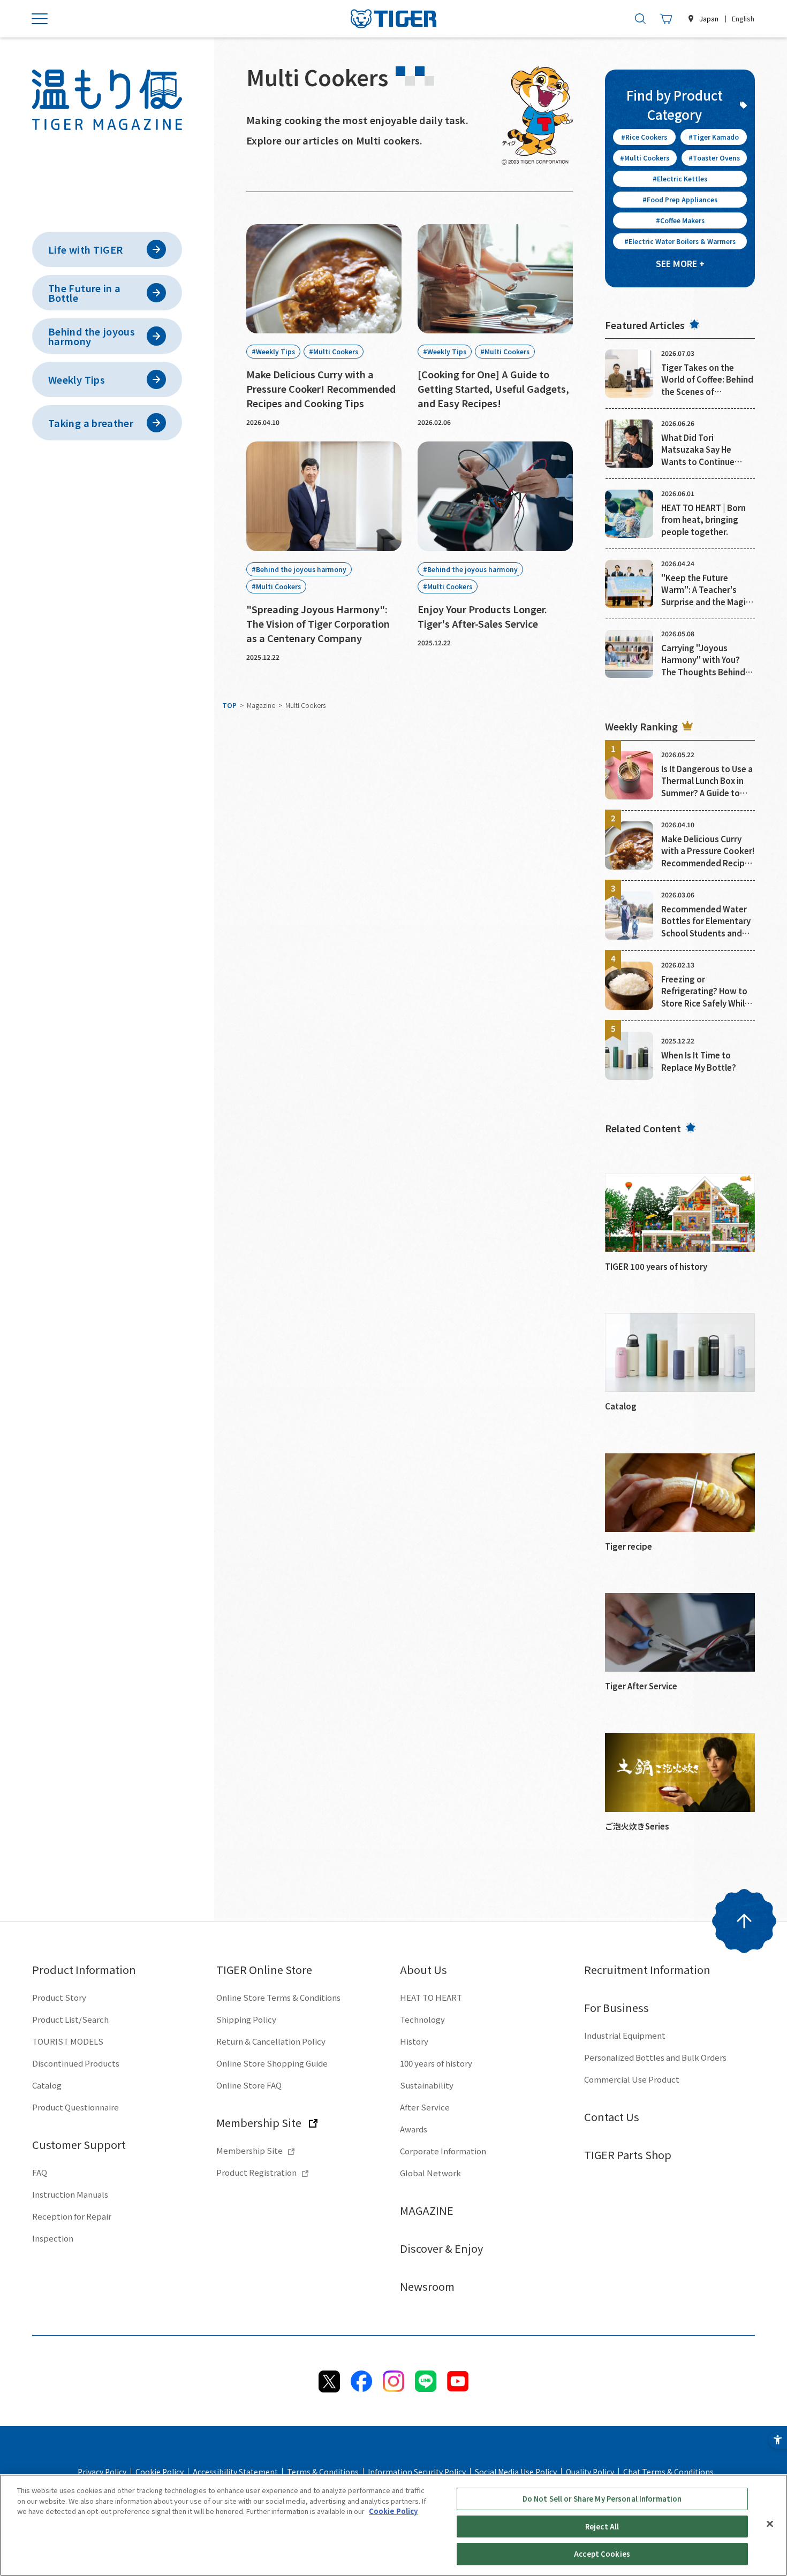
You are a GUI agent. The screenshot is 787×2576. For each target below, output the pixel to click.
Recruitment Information (647, 1969)
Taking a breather (91, 423)
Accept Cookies (602, 2554)
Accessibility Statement (235, 2472)
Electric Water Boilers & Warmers (682, 241)
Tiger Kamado (716, 137)
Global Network (430, 2173)
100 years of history (436, 2063)
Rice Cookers (646, 137)
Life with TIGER (85, 249)
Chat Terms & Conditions (668, 2472)
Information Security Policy (417, 2472)
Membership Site (259, 2122)
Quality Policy (590, 2472)
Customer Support (79, 2144)
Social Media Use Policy (516, 2472)
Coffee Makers (682, 220)
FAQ (40, 2172)
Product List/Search (70, 2019)
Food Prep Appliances (682, 199)
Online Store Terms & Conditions (278, 1997)
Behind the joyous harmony (92, 336)
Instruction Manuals (70, 2194)
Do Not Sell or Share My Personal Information (602, 2499)
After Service (425, 2107)
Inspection (53, 2238)
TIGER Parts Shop (628, 2155)
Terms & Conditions (323, 2472)
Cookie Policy (160, 2472)
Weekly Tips (77, 379)
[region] (393, 2525)
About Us (423, 1969)
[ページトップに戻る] (744, 1921)
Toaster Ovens (716, 158)
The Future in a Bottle (84, 293)
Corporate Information (443, 2151)
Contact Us (612, 2117)
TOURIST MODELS (68, 2041)
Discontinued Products (76, 2063)
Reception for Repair (72, 2216)
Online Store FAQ (249, 2085)
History (414, 2041)
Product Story (59, 1997)
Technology (422, 2019)
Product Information (84, 1969)
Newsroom (427, 2286)
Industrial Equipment (625, 2035)
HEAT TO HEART (431, 1997)
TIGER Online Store (264, 1969)
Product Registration (256, 2172)
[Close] (770, 2524)
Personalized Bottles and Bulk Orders (655, 2057)
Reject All (602, 2527)
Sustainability (427, 2085)
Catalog (47, 2085)
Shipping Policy (246, 2019)
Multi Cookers (647, 158)
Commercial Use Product (632, 2079)
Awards (414, 2129)
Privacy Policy (102, 2472)
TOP (229, 705)
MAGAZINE (427, 2210)
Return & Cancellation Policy (271, 2041)
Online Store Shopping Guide (272, 2063)
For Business (616, 2007)
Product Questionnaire (75, 2107)
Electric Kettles (682, 178)
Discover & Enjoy (441, 2248)
